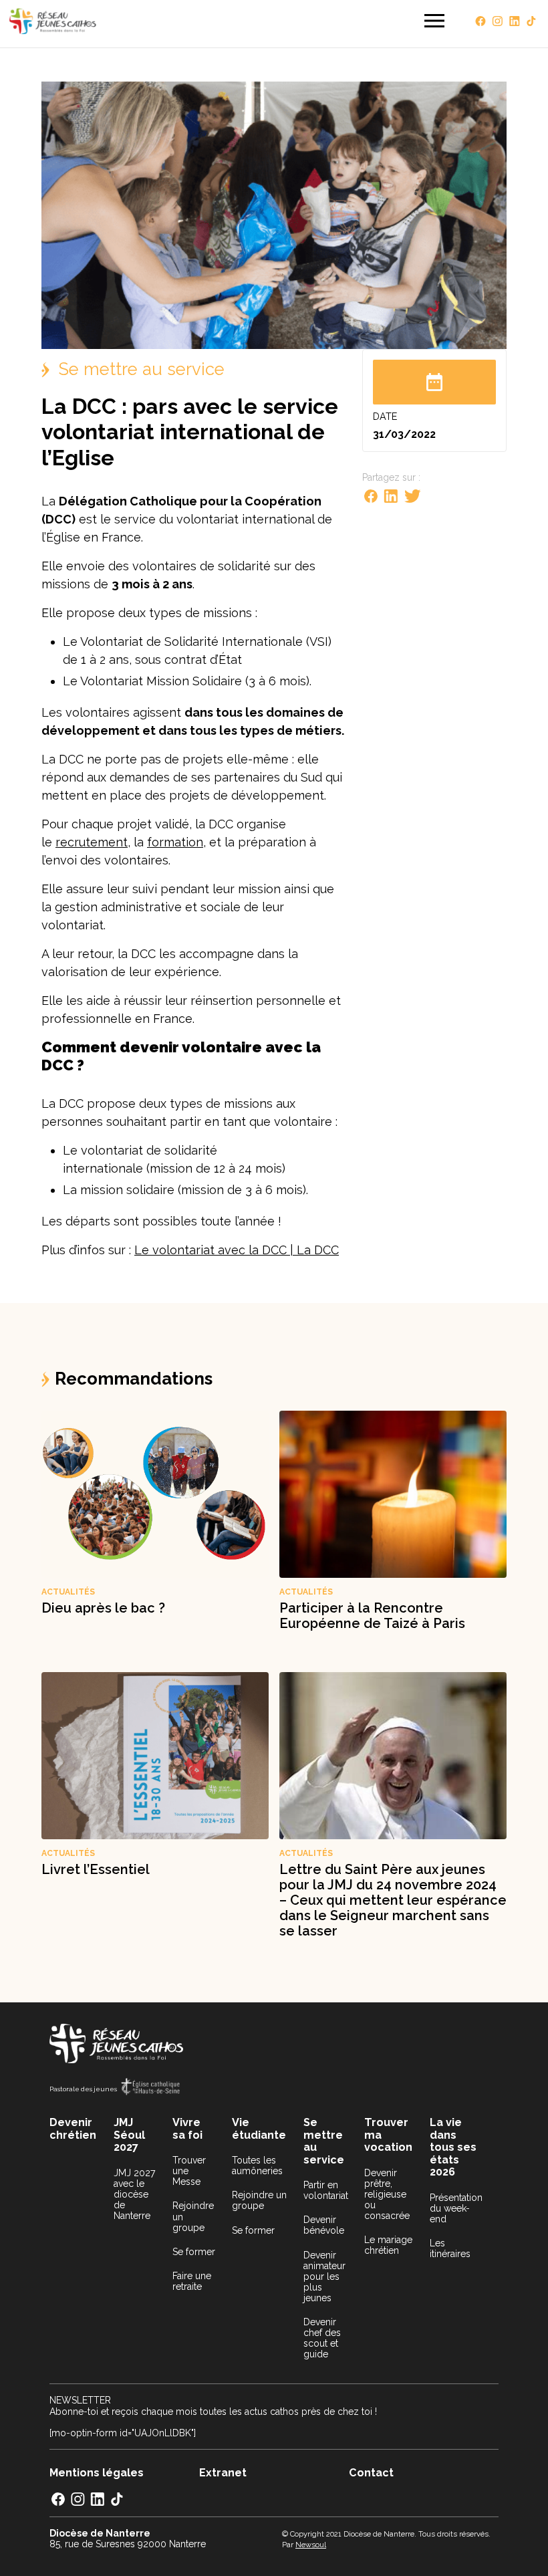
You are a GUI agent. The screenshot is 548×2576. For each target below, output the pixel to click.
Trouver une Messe (189, 2171)
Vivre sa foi (187, 2129)
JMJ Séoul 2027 (129, 2135)
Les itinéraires (450, 2248)
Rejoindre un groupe (193, 2216)
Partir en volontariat (326, 2190)
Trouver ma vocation (388, 2135)
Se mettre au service (324, 2141)
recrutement (92, 842)
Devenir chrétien (73, 2129)
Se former (194, 2252)
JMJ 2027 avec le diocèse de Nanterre (134, 2194)
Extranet (223, 2473)
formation (175, 842)
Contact (371, 2473)
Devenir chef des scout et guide (322, 2338)
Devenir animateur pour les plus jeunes (324, 2276)
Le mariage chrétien (388, 2245)
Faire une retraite (192, 2281)
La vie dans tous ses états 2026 (453, 2147)
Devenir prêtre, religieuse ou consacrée (387, 2194)
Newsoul (311, 2545)
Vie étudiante (259, 2129)
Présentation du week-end (456, 2208)
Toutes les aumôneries (257, 2165)
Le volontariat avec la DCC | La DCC (237, 1250)
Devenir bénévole (324, 2225)
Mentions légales (97, 2473)
